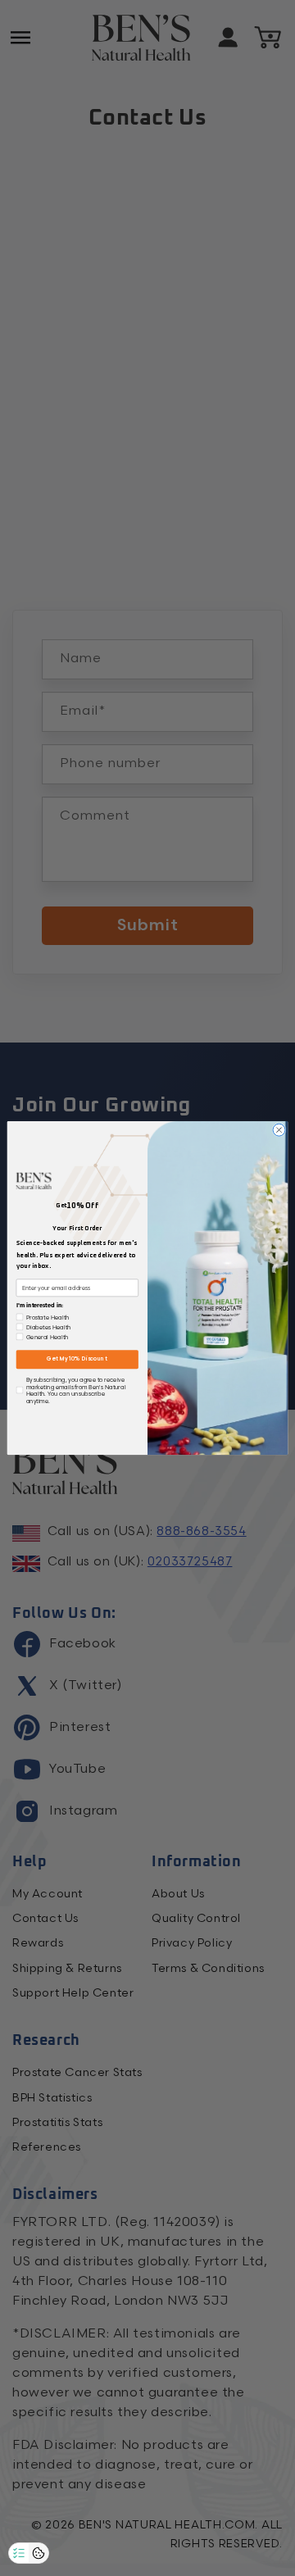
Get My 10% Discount (77, 1360)
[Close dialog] (279, 1130)
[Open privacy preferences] (19, 2553)
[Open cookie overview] (39, 2553)
